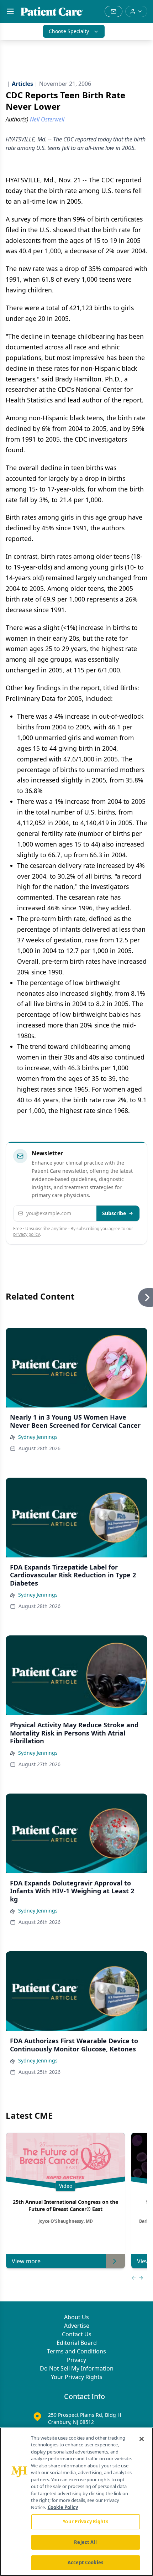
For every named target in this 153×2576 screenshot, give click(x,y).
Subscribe (114, 1213)
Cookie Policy (63, 2507)
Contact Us (77, 2334)
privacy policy (27, 1234)
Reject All (85, 2542)
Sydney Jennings (38, 1437)
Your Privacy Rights (77, 2377)
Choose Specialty (69, 31)
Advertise (77, 2326)
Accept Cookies (85, 2562)
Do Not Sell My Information (77, 2368)
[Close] (142, 2439)
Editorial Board (77, 2343)
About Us (76, 2317)
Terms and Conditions (76, 2351)
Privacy (76, 2360)
